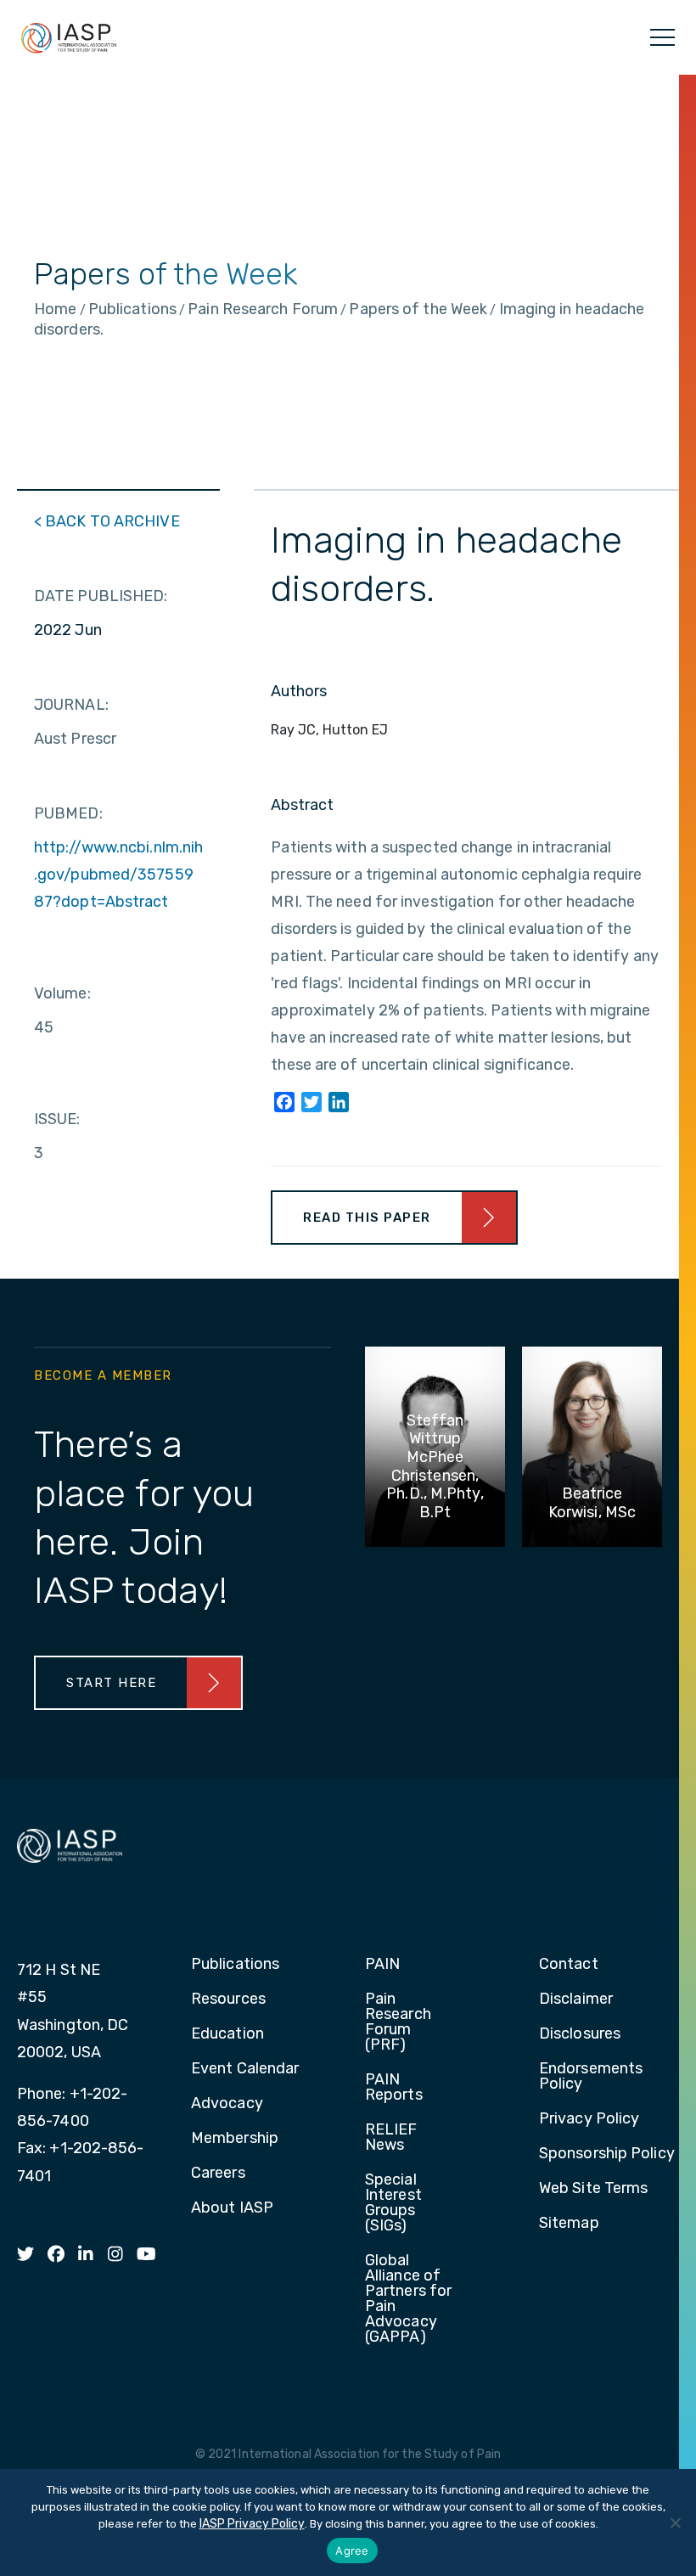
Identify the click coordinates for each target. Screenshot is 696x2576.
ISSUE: (57, 1119)
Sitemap (569, 2224)
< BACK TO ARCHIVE (107, 521)
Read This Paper (367, 1218)
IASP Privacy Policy (252, 2524)
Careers (218, 2174)
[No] (675, 2523)
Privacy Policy (589, 2119)
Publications (235, 1965)
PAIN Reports (394, 2088)
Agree (352, 2551)
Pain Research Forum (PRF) (398, 2022)
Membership (235, 2139)
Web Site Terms (593, 2189)
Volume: (62, 993)
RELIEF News (391, 2138)
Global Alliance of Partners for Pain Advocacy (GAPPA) (408, 2299)
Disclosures (580, 2034)
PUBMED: (68, 813)
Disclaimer (576, 1999)
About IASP (232, 2208)
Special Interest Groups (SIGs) (393, 2203)
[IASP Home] (69, 37)
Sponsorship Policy (607, 2154)
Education (227, 2034)
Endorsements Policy (591, 2077)
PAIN (382, 1965)
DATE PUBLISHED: (101, 596)
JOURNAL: (71, 705)
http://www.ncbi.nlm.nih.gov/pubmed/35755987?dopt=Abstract (118, 875)
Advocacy (227, 2104)
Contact (569, 1965)
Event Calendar (245, 2069)
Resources (228, 1999)
